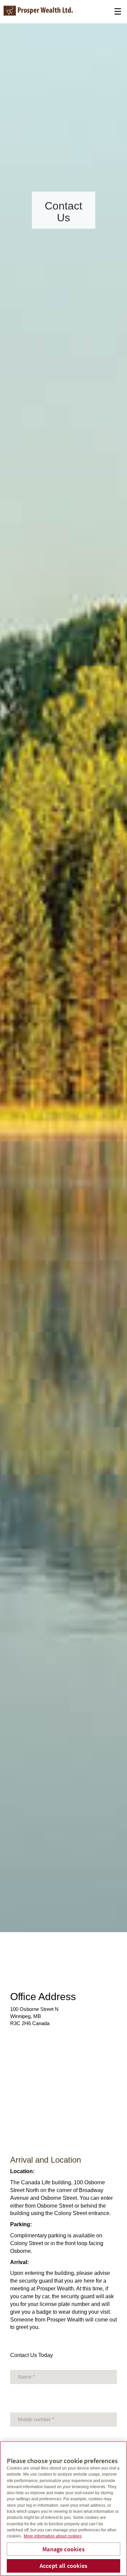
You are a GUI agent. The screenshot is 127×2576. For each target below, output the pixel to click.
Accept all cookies (63, 2566)
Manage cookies (63, 2549)
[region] (63, 2509)
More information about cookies (53, 2536)
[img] (63, 966)
